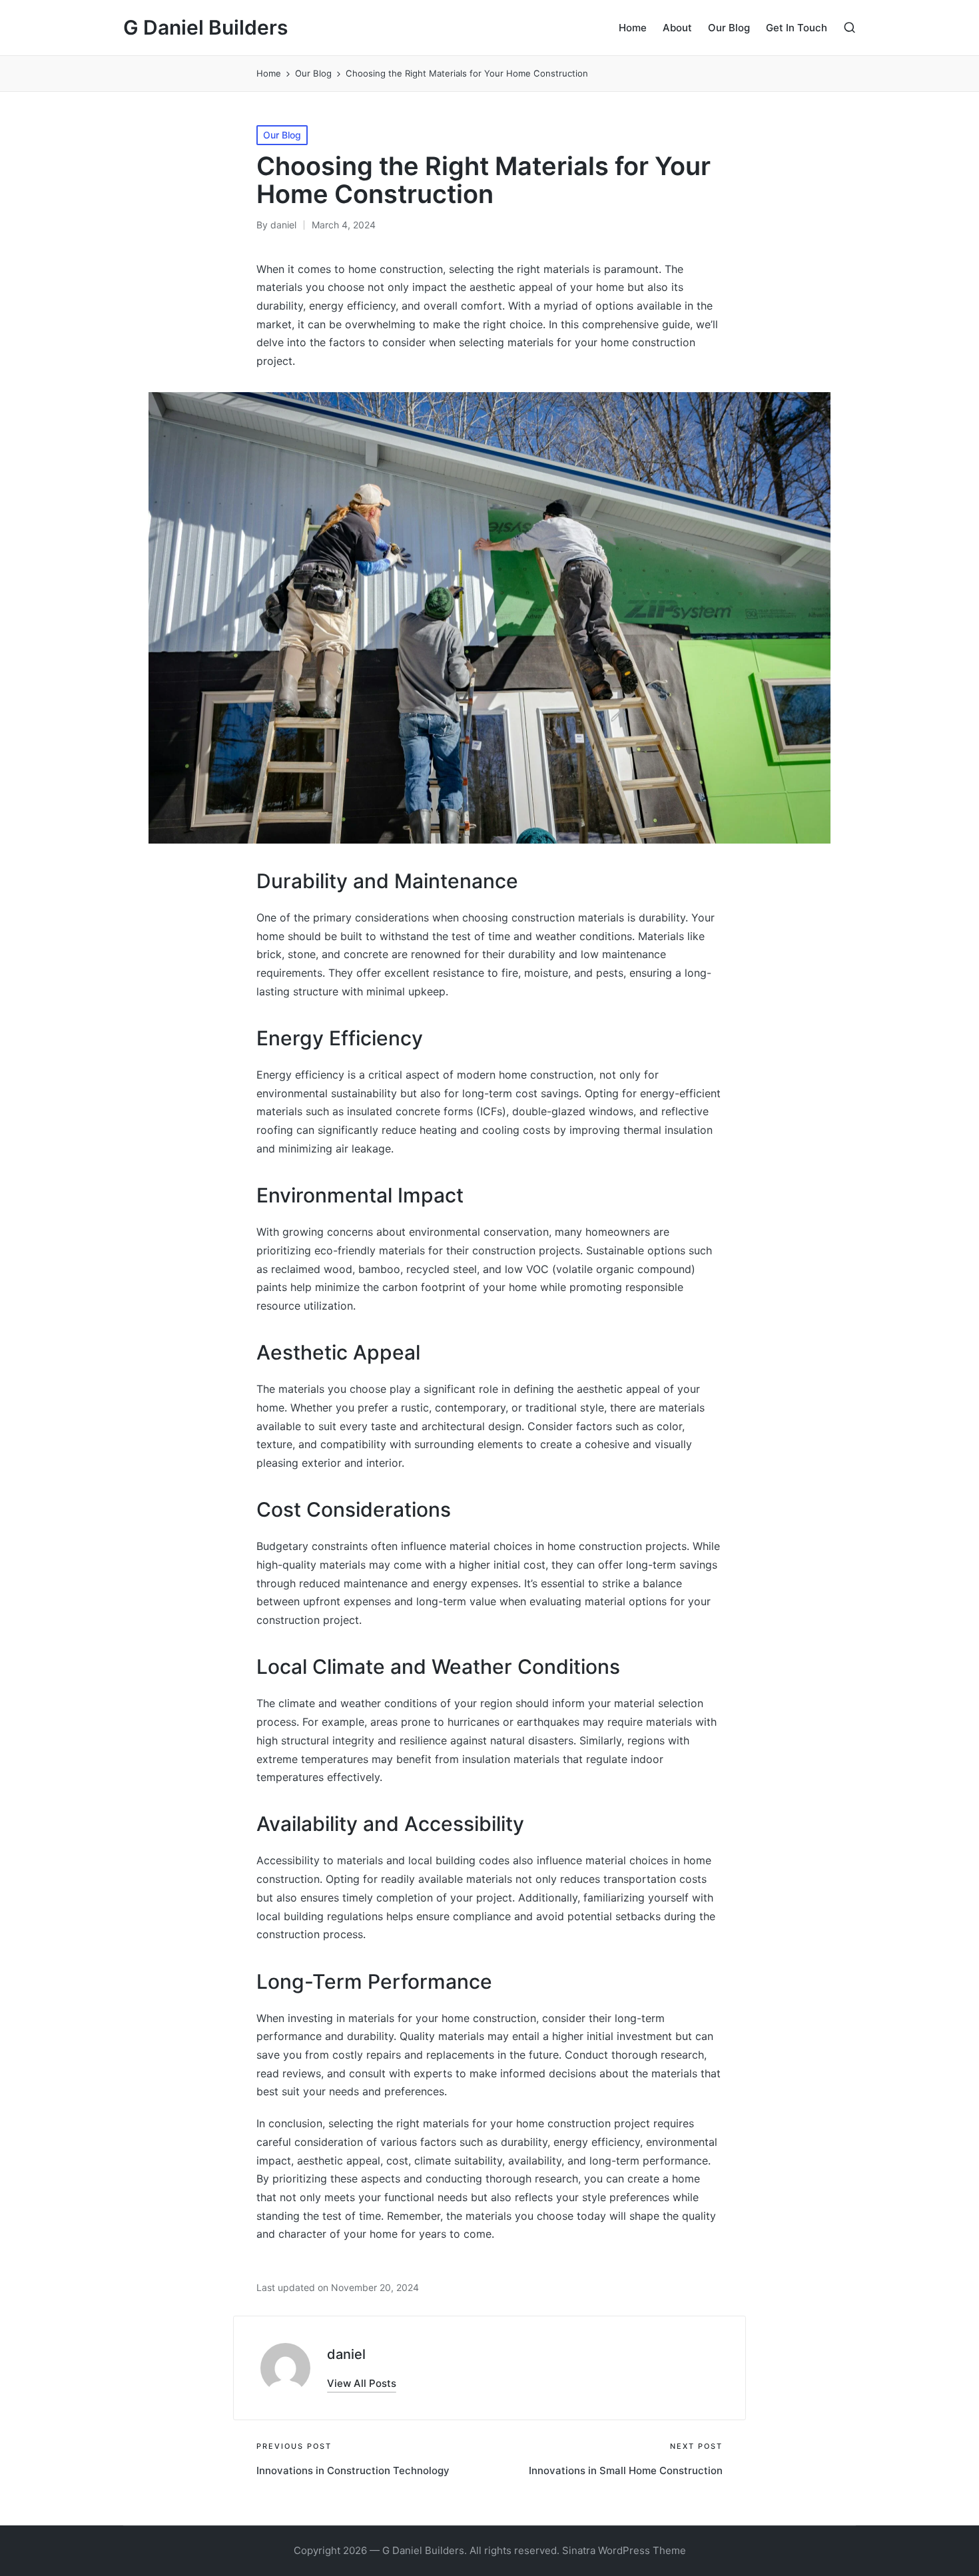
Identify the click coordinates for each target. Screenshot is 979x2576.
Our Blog (282, 135)
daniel (346, 2354)
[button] (362, 2383)
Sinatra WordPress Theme (624, 2550)
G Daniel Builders (205, 28)
